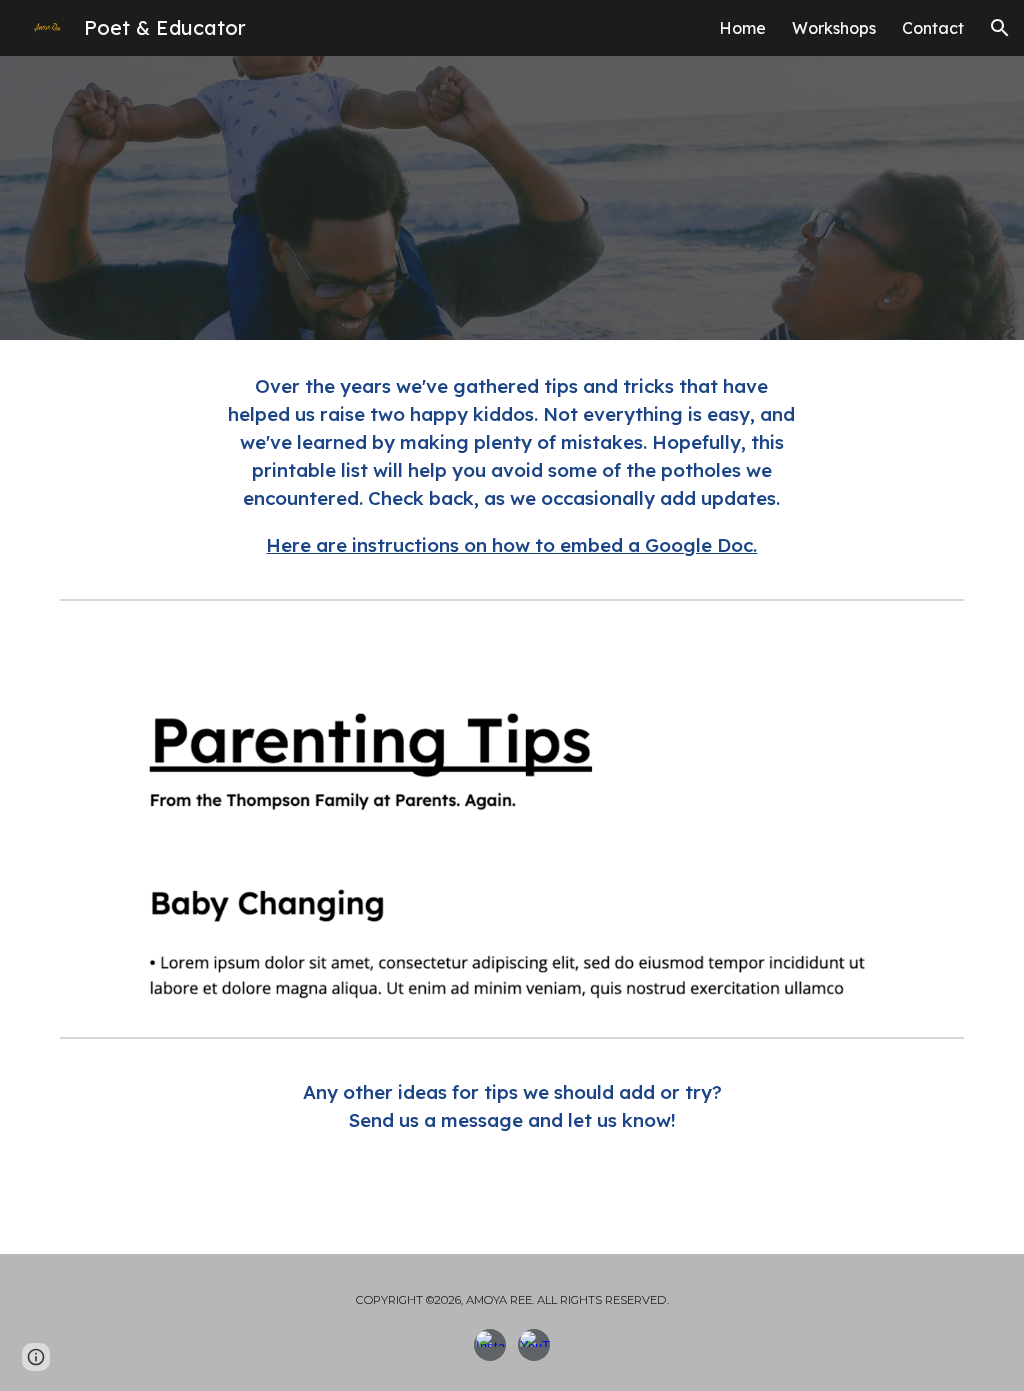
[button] (1000, 28)
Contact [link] (933, 28)
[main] (511, 465)
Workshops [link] (834, 28)
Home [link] (742, 28)
